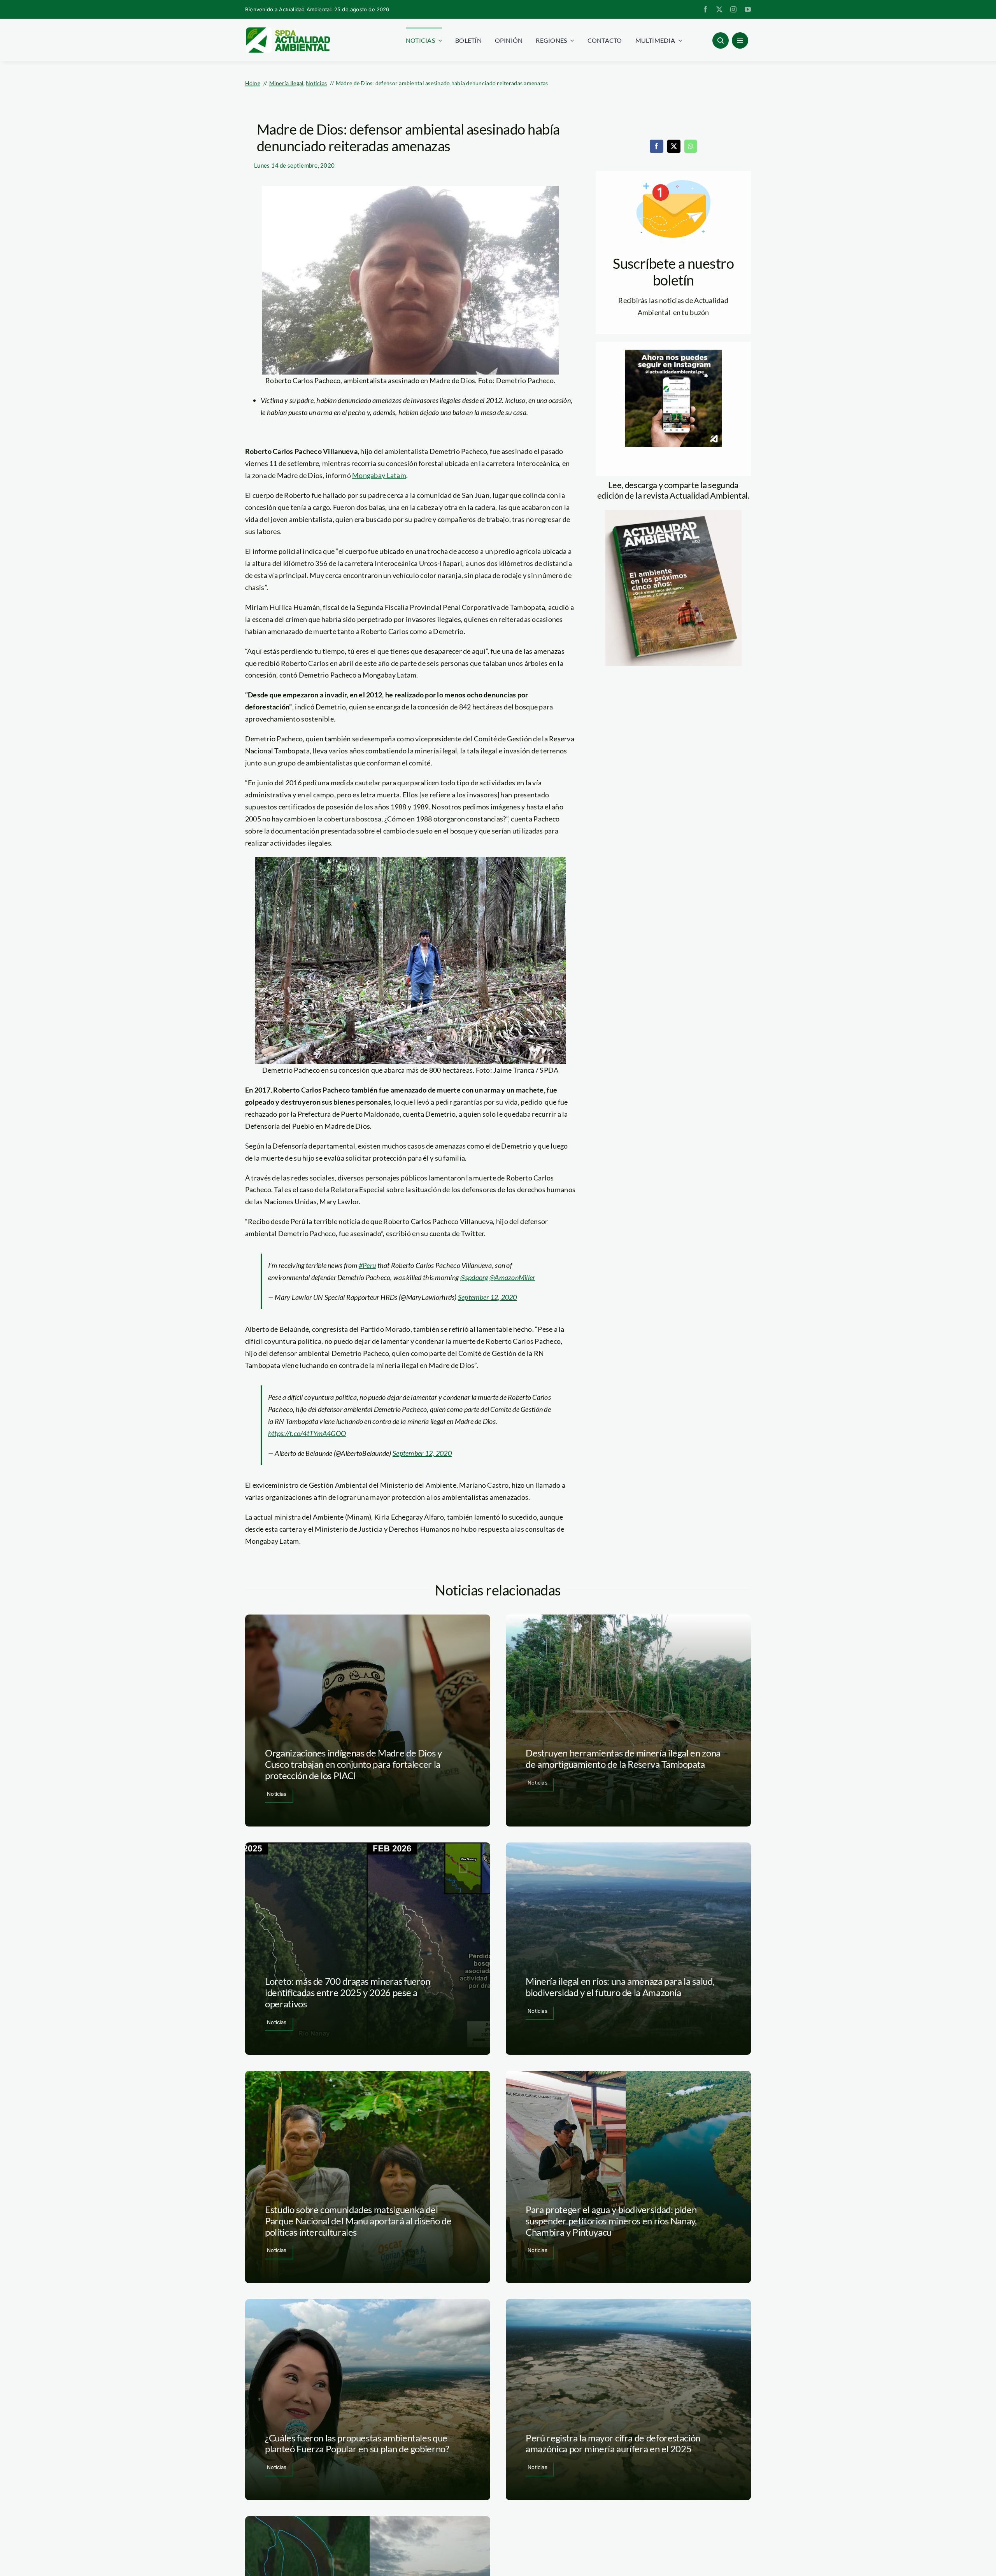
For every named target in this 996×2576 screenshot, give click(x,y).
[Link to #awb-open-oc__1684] (740, 40)
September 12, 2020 (487, 1297)
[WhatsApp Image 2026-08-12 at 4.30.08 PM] (673, 514)
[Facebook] (656, 146)
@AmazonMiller (512, 1277)
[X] (674, 146)
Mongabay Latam (379, 475)
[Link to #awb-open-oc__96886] (721, 40)
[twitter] (719, 9)
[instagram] (733, 9)
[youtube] (748, 9)
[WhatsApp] (691, 146)
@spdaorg (474, 1277)
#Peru (367, 1265)
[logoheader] (288, 30)
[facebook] (705, 9)
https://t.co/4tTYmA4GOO (307, 1433)
